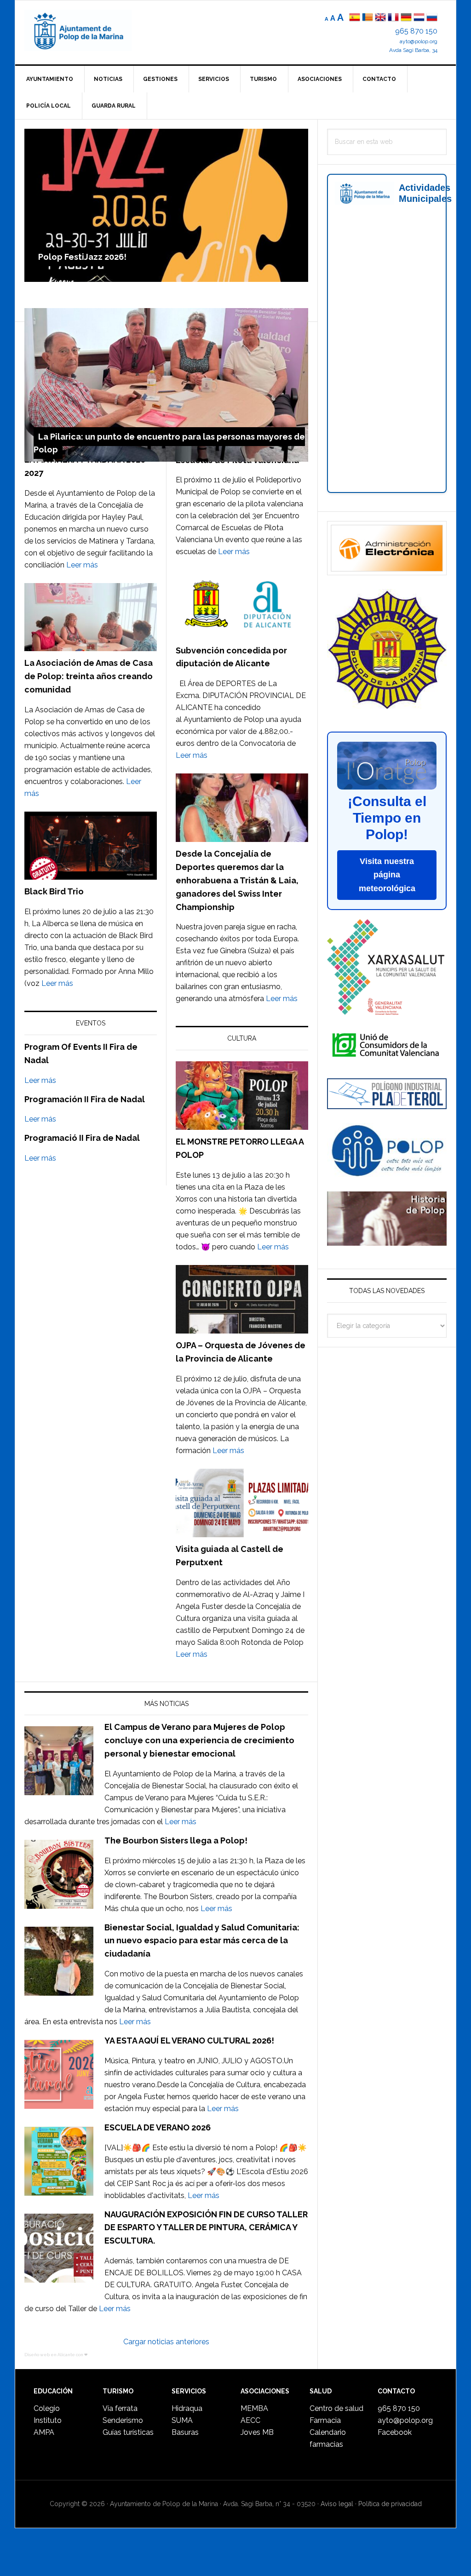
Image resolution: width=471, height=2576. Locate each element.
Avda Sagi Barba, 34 (413, 50)
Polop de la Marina (89, 30)
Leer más (82, 565)
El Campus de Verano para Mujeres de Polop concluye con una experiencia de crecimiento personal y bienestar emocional (199, 1740)
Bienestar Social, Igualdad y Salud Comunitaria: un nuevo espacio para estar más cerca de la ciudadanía (202, 1941)
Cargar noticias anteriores (166, 2342)
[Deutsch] (406, 18)
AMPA (44, 2432)
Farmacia (325, 2420)
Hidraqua (187, 2408)
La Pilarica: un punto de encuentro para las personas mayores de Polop (169, 443)
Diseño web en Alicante (50, 2355)
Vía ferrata (120, 2408)
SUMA (182, 2420)
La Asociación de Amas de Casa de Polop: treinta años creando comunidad (89, 676)
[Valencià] (368, 18)
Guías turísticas (128, 2432)
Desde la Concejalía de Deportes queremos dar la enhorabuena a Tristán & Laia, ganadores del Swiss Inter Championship (237, 880)
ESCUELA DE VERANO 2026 (158, 2127)
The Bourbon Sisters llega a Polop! (176, 1840)
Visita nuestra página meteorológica (387, 875)
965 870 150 (416, 31)
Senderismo (123, 2420)
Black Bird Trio (54, 891)
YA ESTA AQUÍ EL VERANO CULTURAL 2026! (189, 2041)
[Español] (355, 18)
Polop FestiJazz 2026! (82, 257)
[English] (380, 18)
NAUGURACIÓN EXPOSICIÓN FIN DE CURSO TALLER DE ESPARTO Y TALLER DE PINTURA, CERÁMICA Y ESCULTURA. (206, 2228)
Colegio (47, 2408)
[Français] (393, 18)
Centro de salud (336, 2408)
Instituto (48, 2420)
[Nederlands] (420, 18)
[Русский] (432, 18)
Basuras (185, 2432)
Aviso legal (337, 2504)
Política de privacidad (390, 2504)
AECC (250, 2420)
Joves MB (257, 2432)
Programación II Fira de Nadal (85, 1099)
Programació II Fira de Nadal (82, 1138)
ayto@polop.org (419, 41)
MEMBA (254, 2408)
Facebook (395, 2432)
